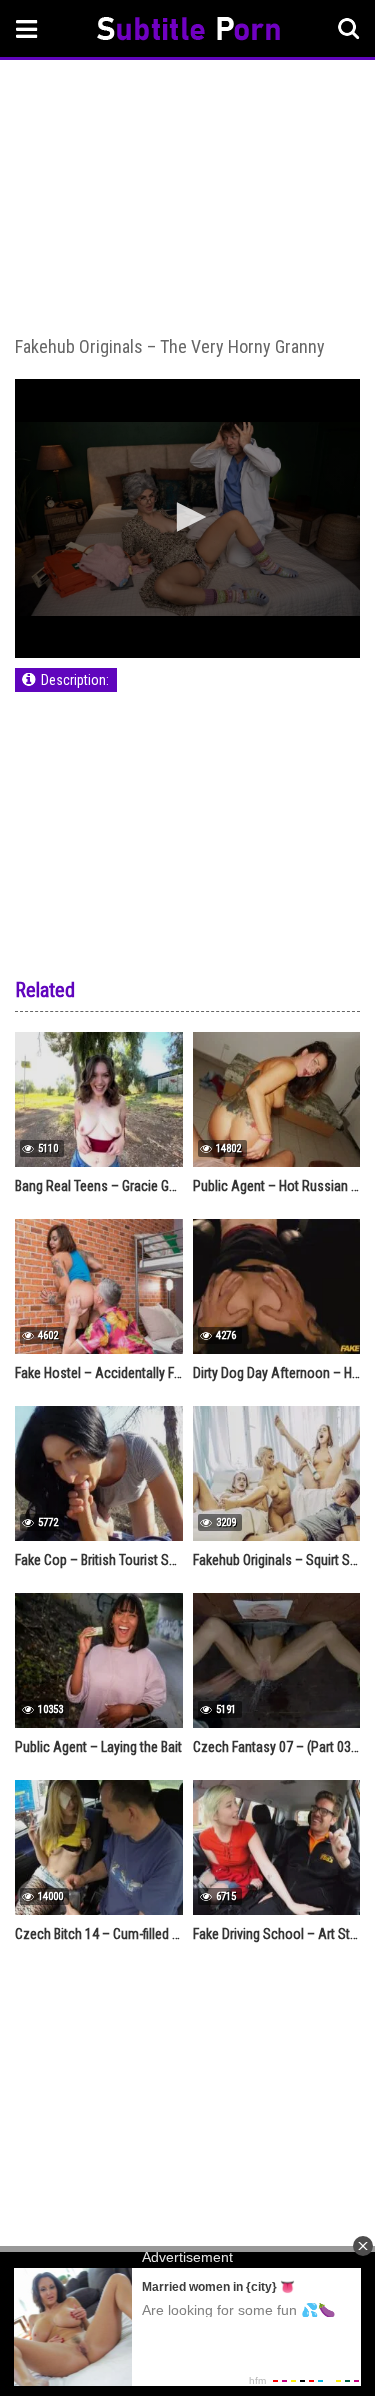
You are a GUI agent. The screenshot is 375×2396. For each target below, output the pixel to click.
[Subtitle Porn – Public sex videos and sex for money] (188, 31)
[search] (349, 29)
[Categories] (27, 28)
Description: (75, 680)
